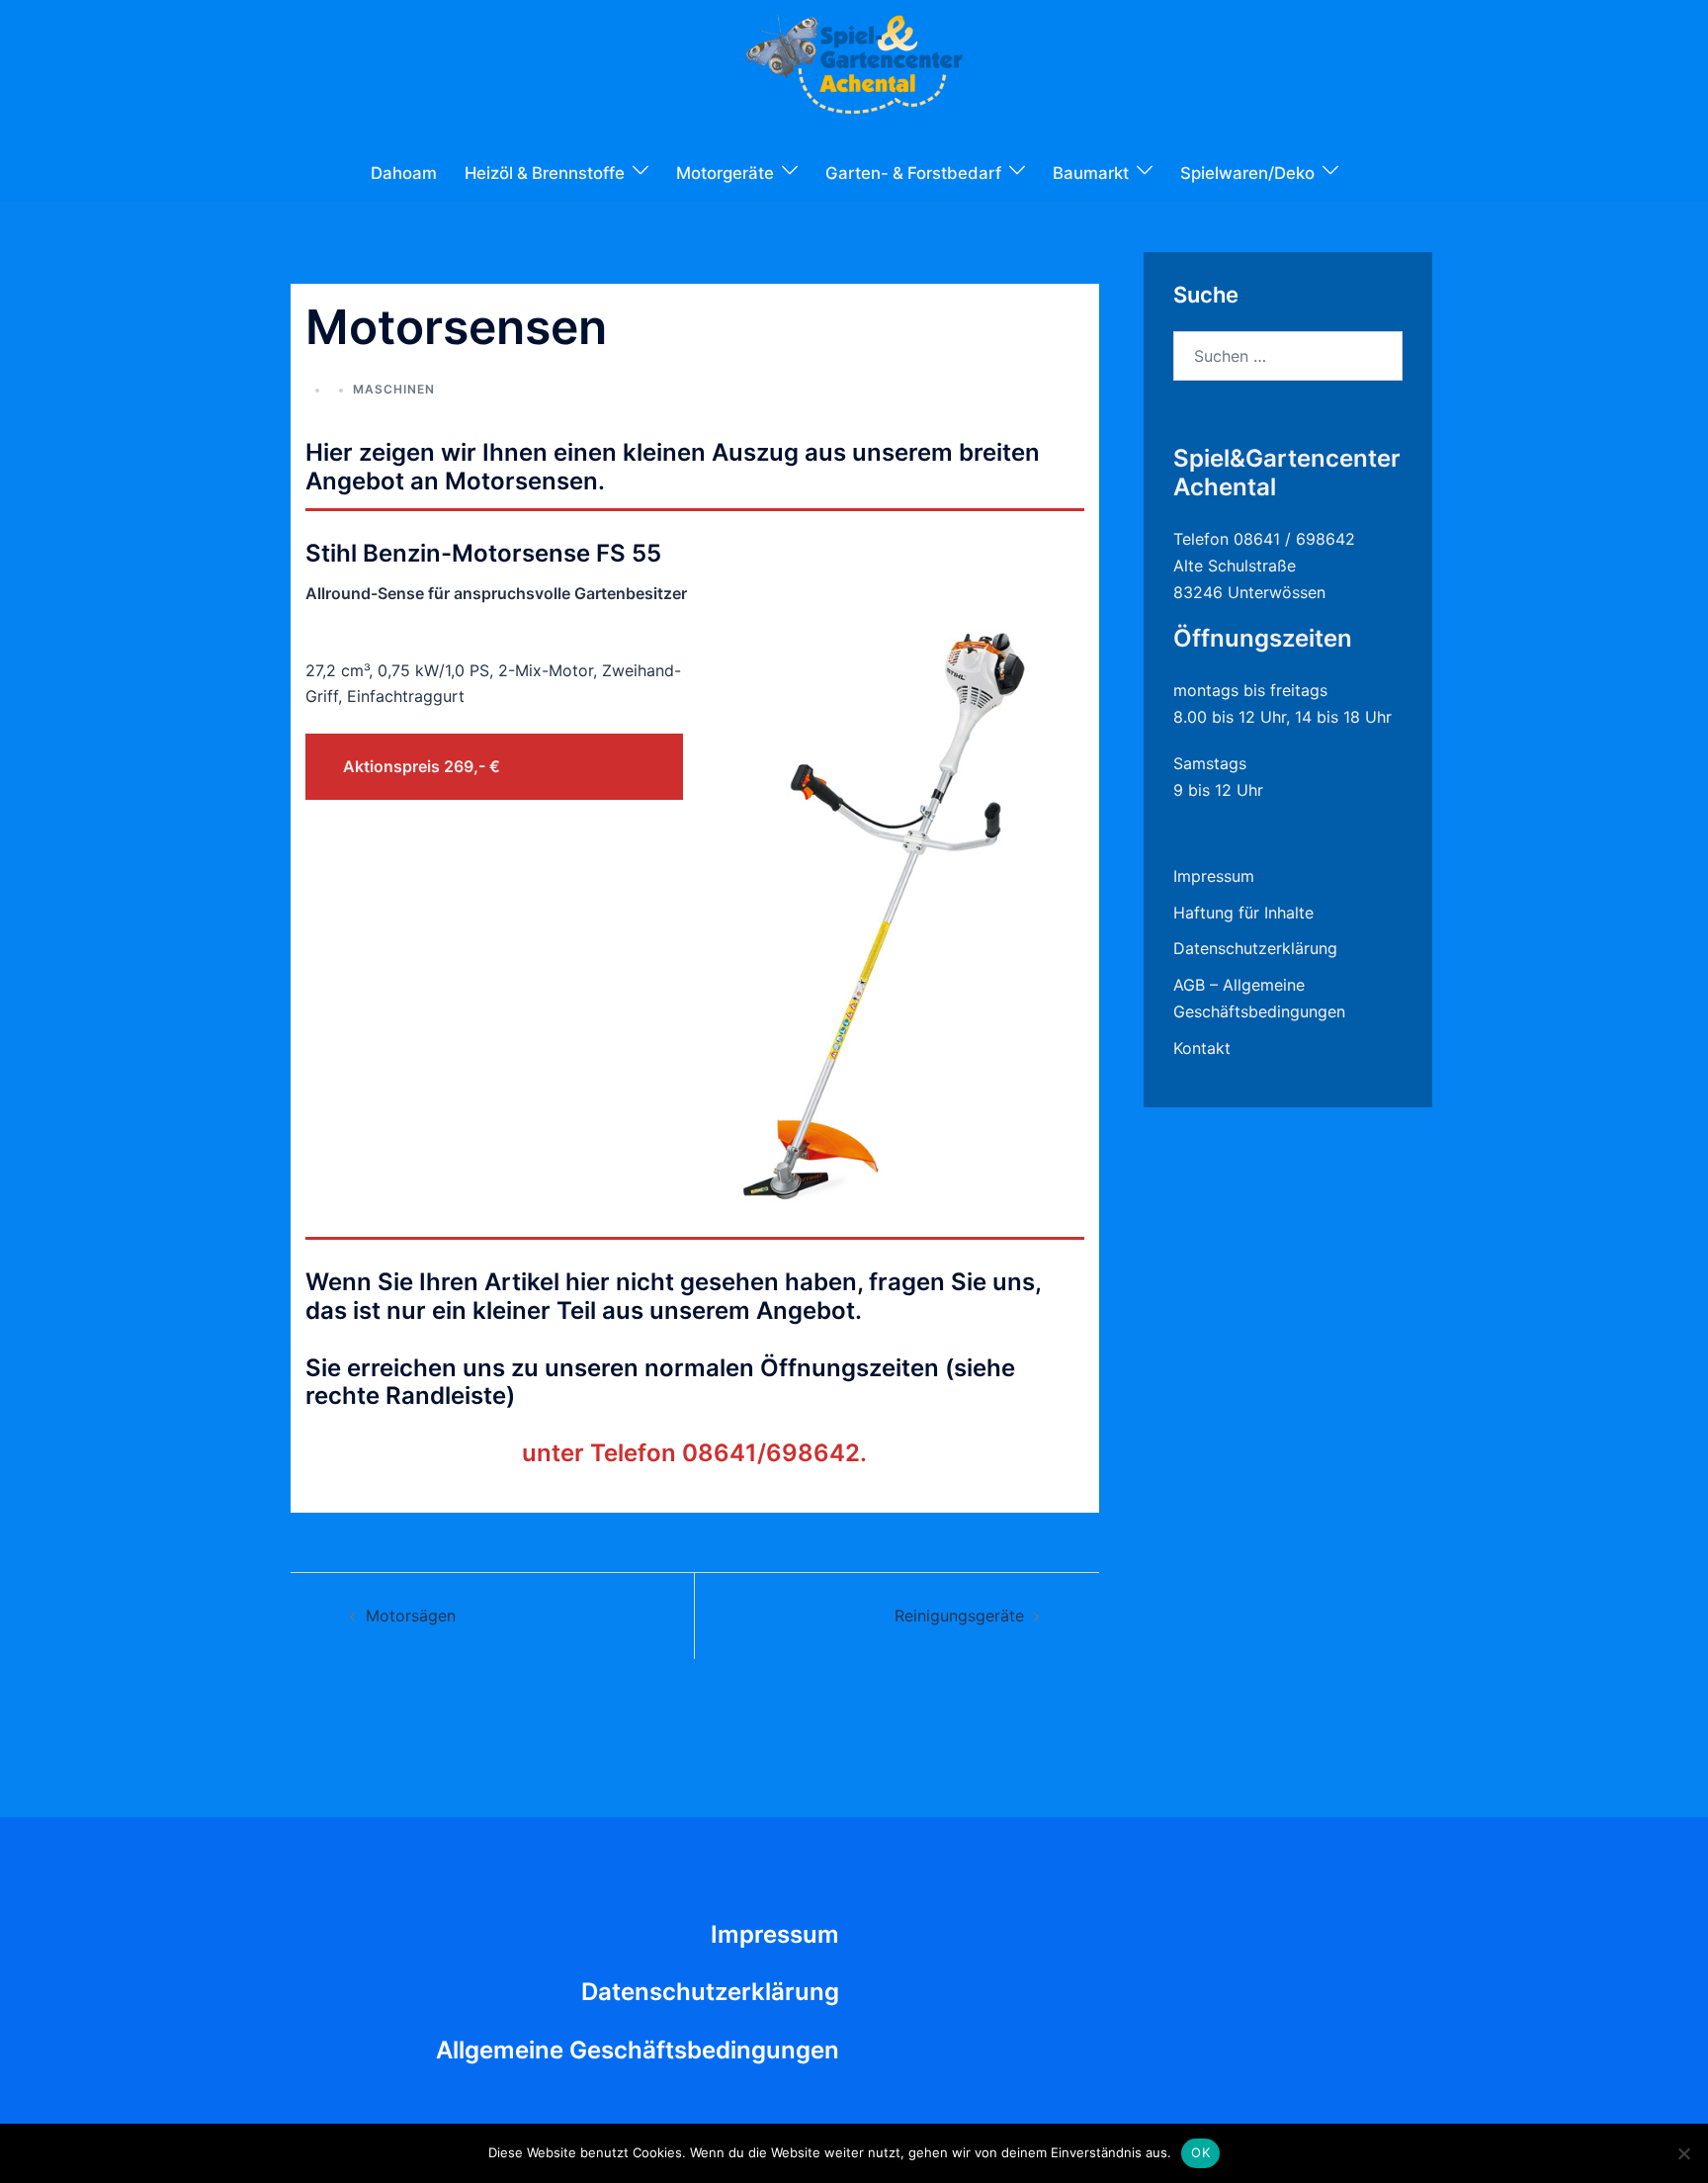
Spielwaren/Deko (1247, 173)
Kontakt (1202, 1048)
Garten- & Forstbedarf (913, 173)
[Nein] (1683, 2153)
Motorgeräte (725, 173)
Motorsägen (411, 1615)
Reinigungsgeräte (959, 1615)
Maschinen (394, 389)
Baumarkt (1091, 173)
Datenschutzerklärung (1255, 948)
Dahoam (404, 173)
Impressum (1214, 876)
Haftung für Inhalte (1243, 913)
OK (1200, 2152)
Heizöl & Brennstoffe (545, 173)
